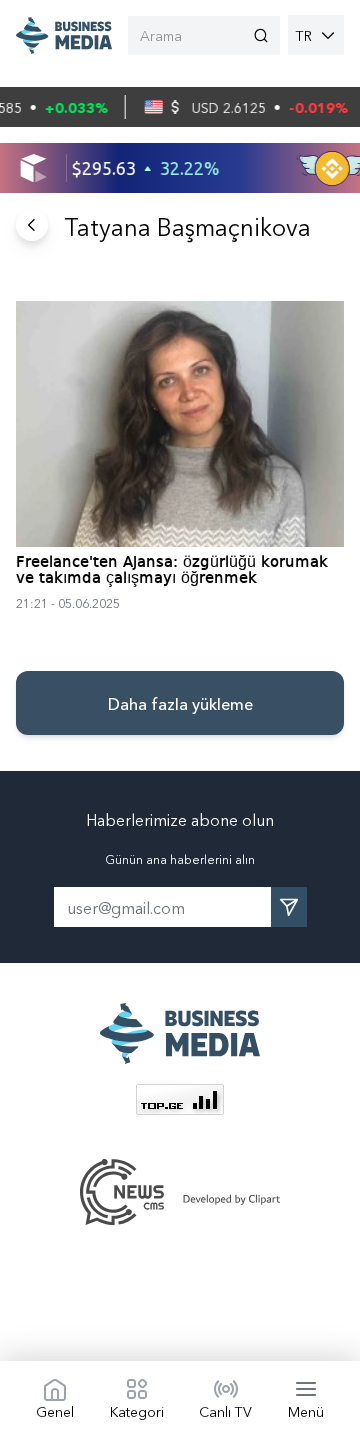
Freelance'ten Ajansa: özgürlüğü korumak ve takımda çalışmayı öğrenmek (172, 571)
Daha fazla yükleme (180, 703)
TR (304, 35)
